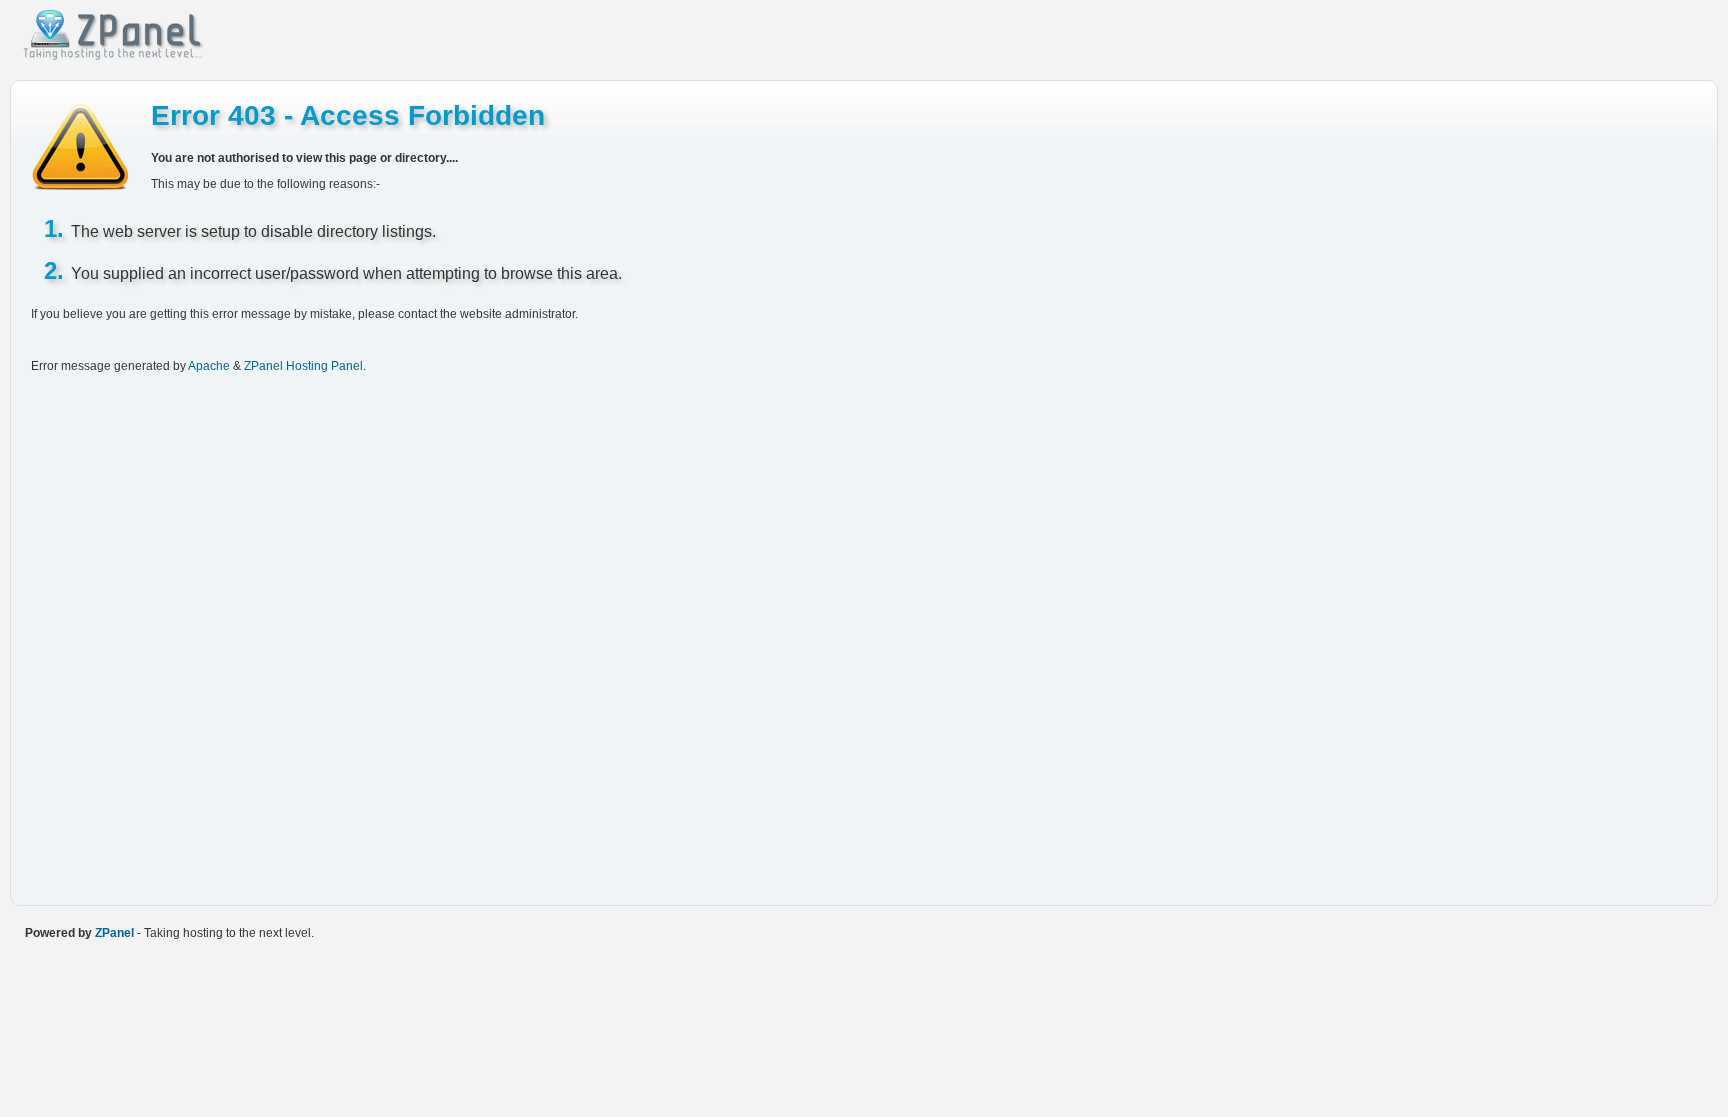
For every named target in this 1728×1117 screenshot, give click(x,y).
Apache (209, 366)
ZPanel (114, 933)
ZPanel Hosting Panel (303, 366)
